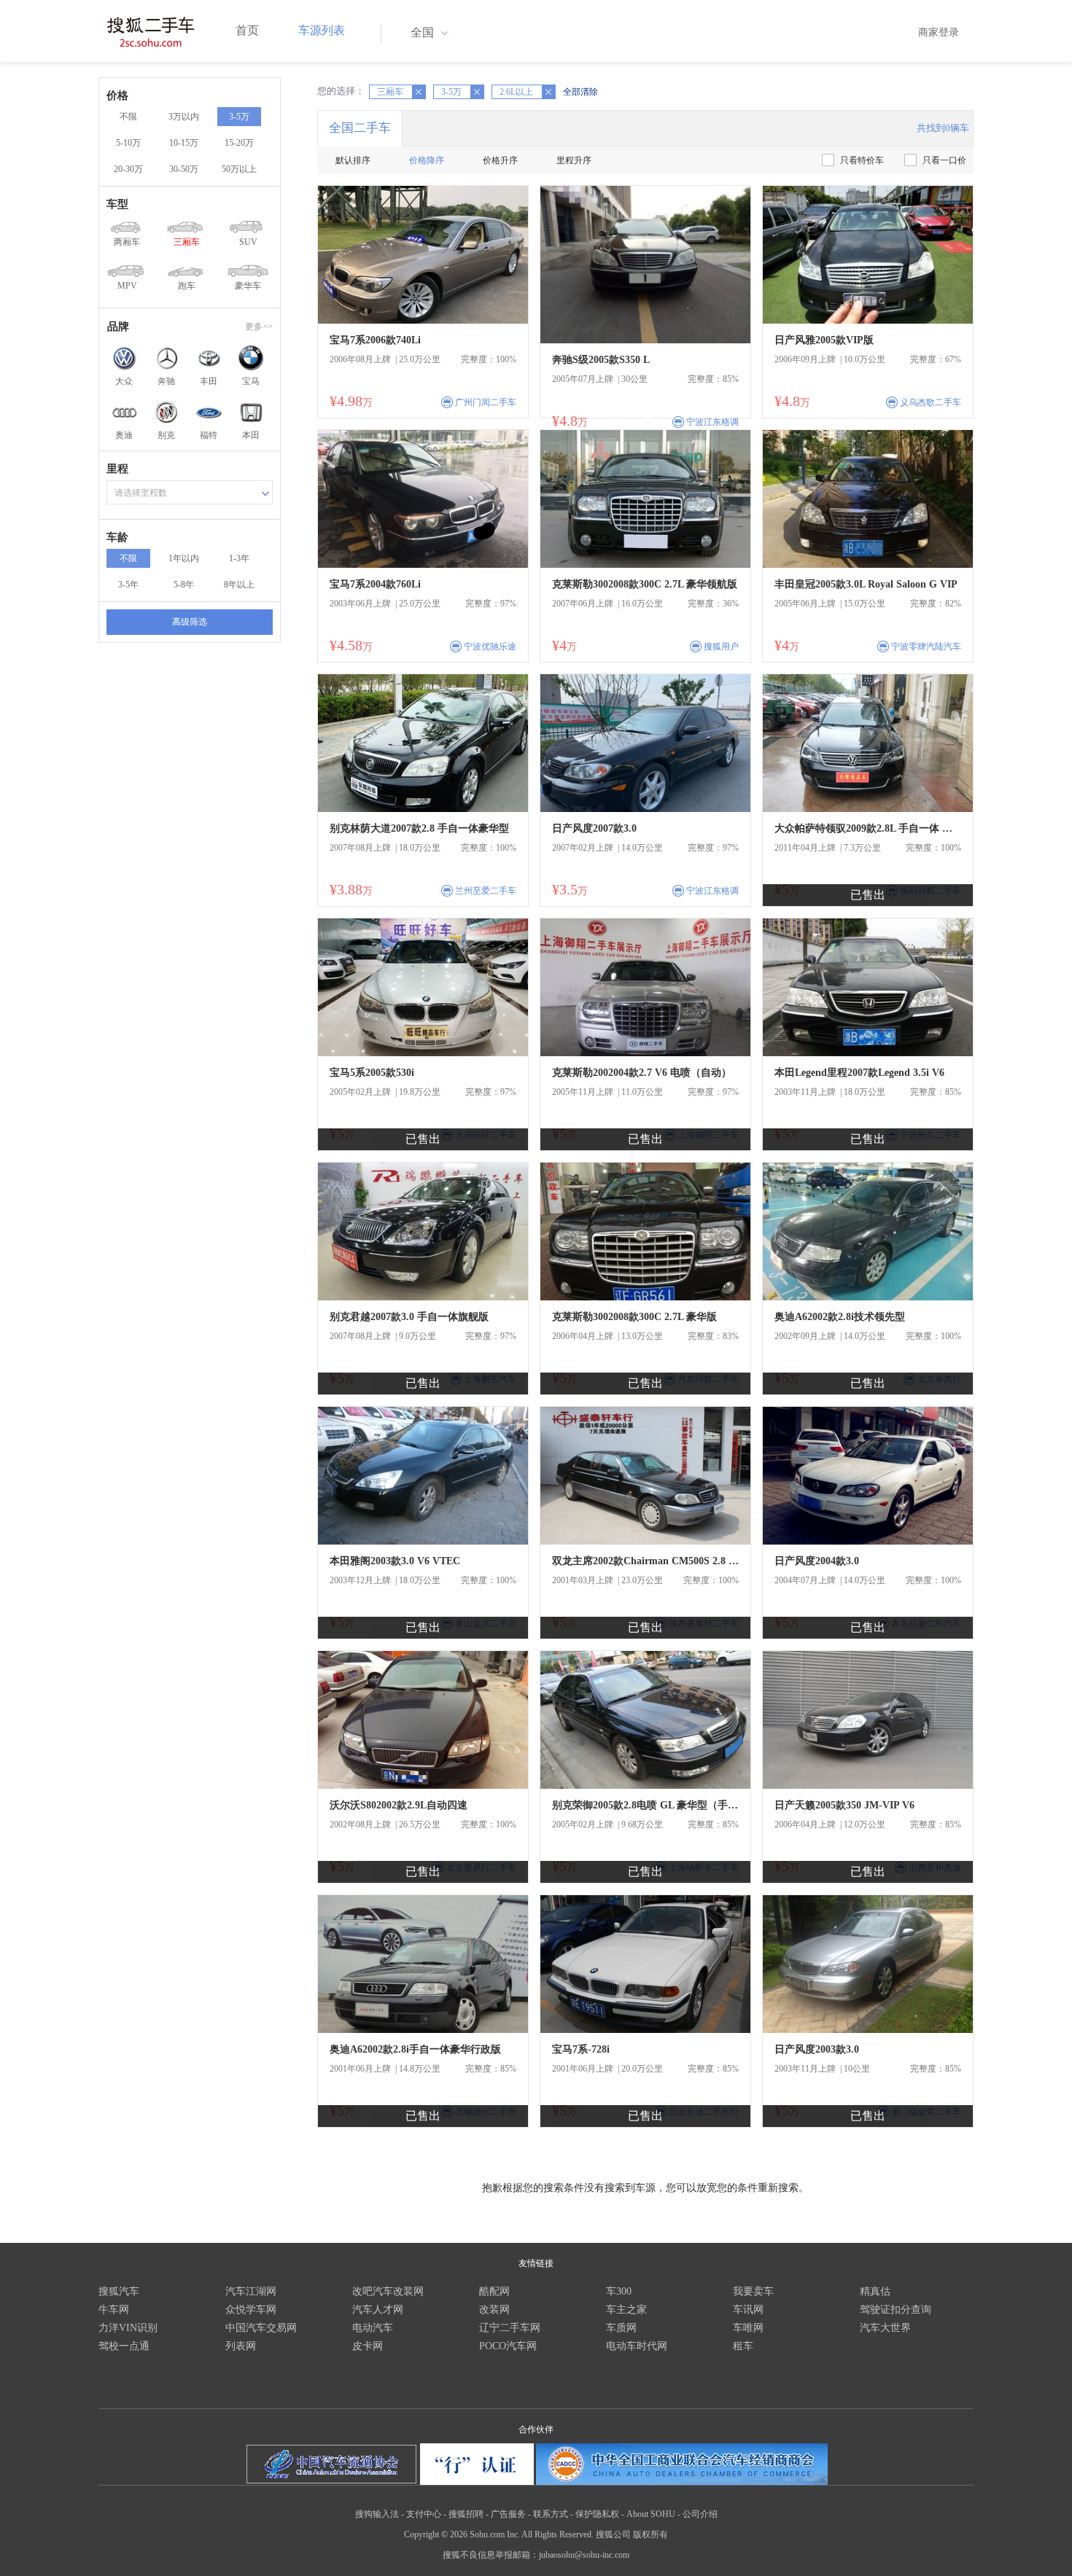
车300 (619, 2291)
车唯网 (748, 2328)
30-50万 (184, 169)
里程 (117, 469)
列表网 (241, 2346)
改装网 (494, 2310)
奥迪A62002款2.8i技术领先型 (840, 1317)
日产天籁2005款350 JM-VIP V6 (844, 1805)
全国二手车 (360, 128)
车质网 (621, 2328)
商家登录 (939, 32)
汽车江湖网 (251, 2291)
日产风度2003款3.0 (817, 2049)
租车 (743, 2346)
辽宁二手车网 (510, 2328)
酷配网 (494, 2291)
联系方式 (551, 2514)
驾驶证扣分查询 (896, 2310)
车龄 (117, 537)
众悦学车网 (251, 2310)
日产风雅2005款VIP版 (824, 340)
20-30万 (128, 169)
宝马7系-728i (581, 2049)
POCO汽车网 (508, 2346)
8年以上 (239, 585)
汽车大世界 (885, 2328)
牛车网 (114, 2310)
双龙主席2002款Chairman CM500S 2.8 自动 (645, 1561)
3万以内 (184, 117)
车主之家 (626, 2310)
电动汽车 (373, 2328)
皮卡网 (368, 2346)
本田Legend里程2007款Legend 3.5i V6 (859, 1073)
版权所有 (650, 2534)
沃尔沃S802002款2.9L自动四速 (399, 1805)
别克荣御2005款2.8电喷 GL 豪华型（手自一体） (645, 1805)
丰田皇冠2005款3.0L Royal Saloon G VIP (866, 584)
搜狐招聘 (466, 2514)
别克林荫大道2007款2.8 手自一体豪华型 (419, 828)
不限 (128, 117)
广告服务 (508, 2514)
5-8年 (184, 585)
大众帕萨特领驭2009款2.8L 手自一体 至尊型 (868, 828)
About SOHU (651, 2514)
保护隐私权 (597, 2514)
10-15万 (184, 143)
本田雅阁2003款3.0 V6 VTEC (395, 1561)
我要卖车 (753, 2291)
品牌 (118, 327)
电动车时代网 (637, 2346)
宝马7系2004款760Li (375, 584)
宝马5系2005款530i (372, 1073)
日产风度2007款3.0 (594, 828)
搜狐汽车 (119, 2291)
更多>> (259, 327)
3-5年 (128, 585)
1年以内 (184, 558)
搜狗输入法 (377, 2514)
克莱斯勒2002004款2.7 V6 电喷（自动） (642, 1073)
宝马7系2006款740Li (375, 340)
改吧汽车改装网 (388, 2291)
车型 (117, 204)
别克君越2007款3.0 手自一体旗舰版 (409, 1317)
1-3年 (239, 558)
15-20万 (239, 143)
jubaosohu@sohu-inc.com (584, 2555)
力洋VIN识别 (128, 2328)
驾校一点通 (124, 2346)
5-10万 (128, 143)
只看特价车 (862, 160)
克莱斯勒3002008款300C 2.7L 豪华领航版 (645, 584)
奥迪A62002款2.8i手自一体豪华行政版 (415, 2049)
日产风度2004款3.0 (817, 1561)
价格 (117, 95)
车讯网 (748, 2310)
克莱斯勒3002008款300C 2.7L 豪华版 (634, 1317)
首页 (247, 30)
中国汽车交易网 (261, 2328)
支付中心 (424, 2514)
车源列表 (322, 30)
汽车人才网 (378, 2310)
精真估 (875, 2291)
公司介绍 (700, 2514)
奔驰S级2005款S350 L (601, 360)
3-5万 (239, 117)
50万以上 (239, 169)
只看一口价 (944, 160)
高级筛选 (190, 622)
